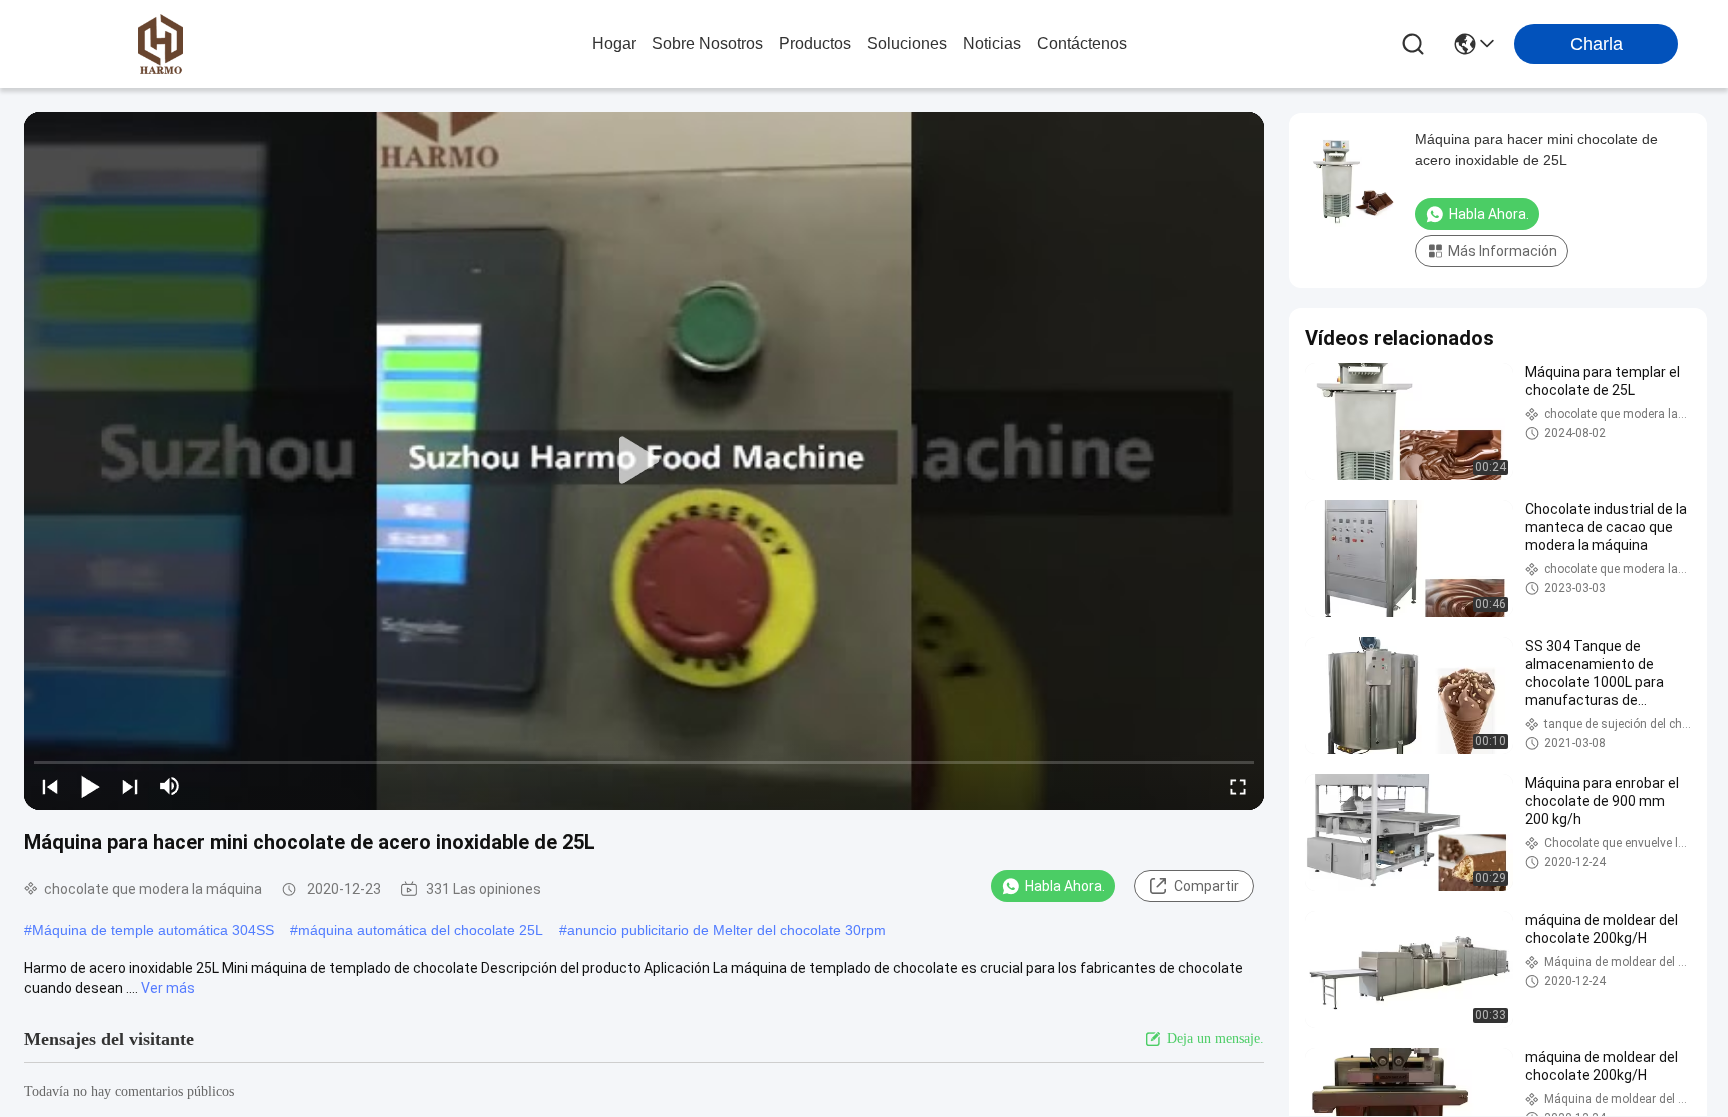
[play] (644, 461)
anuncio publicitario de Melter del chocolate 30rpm (726, 930)
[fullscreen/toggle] (1238, 786)
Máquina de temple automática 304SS (153, 930)
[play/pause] (90, 786)
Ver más (168, 988)
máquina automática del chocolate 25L (420, 930)
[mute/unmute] (170, 786)
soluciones (907, 43)
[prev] (50, 786)
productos (815, 43)
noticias (992, 43)
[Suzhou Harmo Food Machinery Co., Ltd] (160, 44)
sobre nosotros (707, 43)
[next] (130, 786)
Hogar (614, 43)
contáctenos (1082, 43)
